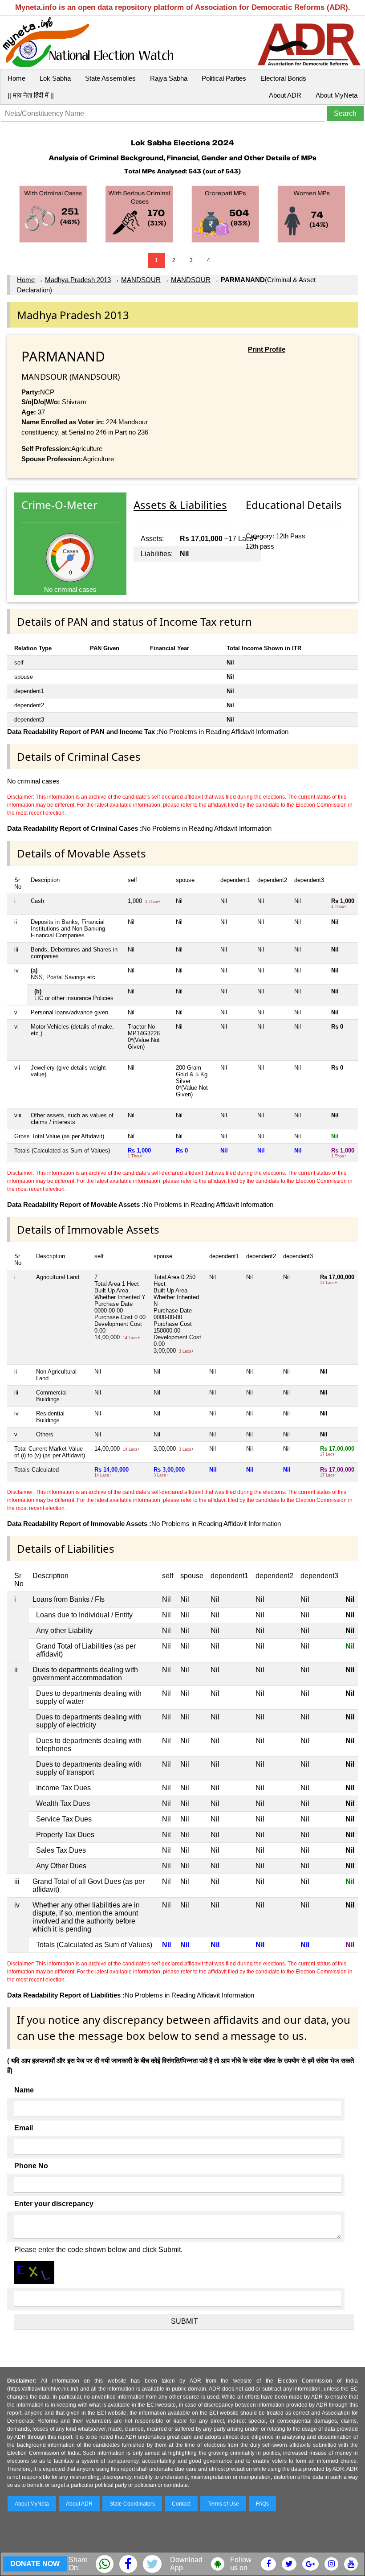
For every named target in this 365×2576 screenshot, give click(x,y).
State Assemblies (110, 78)
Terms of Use (223, 2504)
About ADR (285, 95)
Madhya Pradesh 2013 (78, 280)
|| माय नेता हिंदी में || (31, 95)
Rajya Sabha (169, 78)
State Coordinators (132, 2504)
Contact (181, 2504)
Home (16, 78)
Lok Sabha (55, 78)
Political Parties (224, 78)
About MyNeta (337, 95)
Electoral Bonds (283, 78)
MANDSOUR (141, 280)
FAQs (262, 2504)
